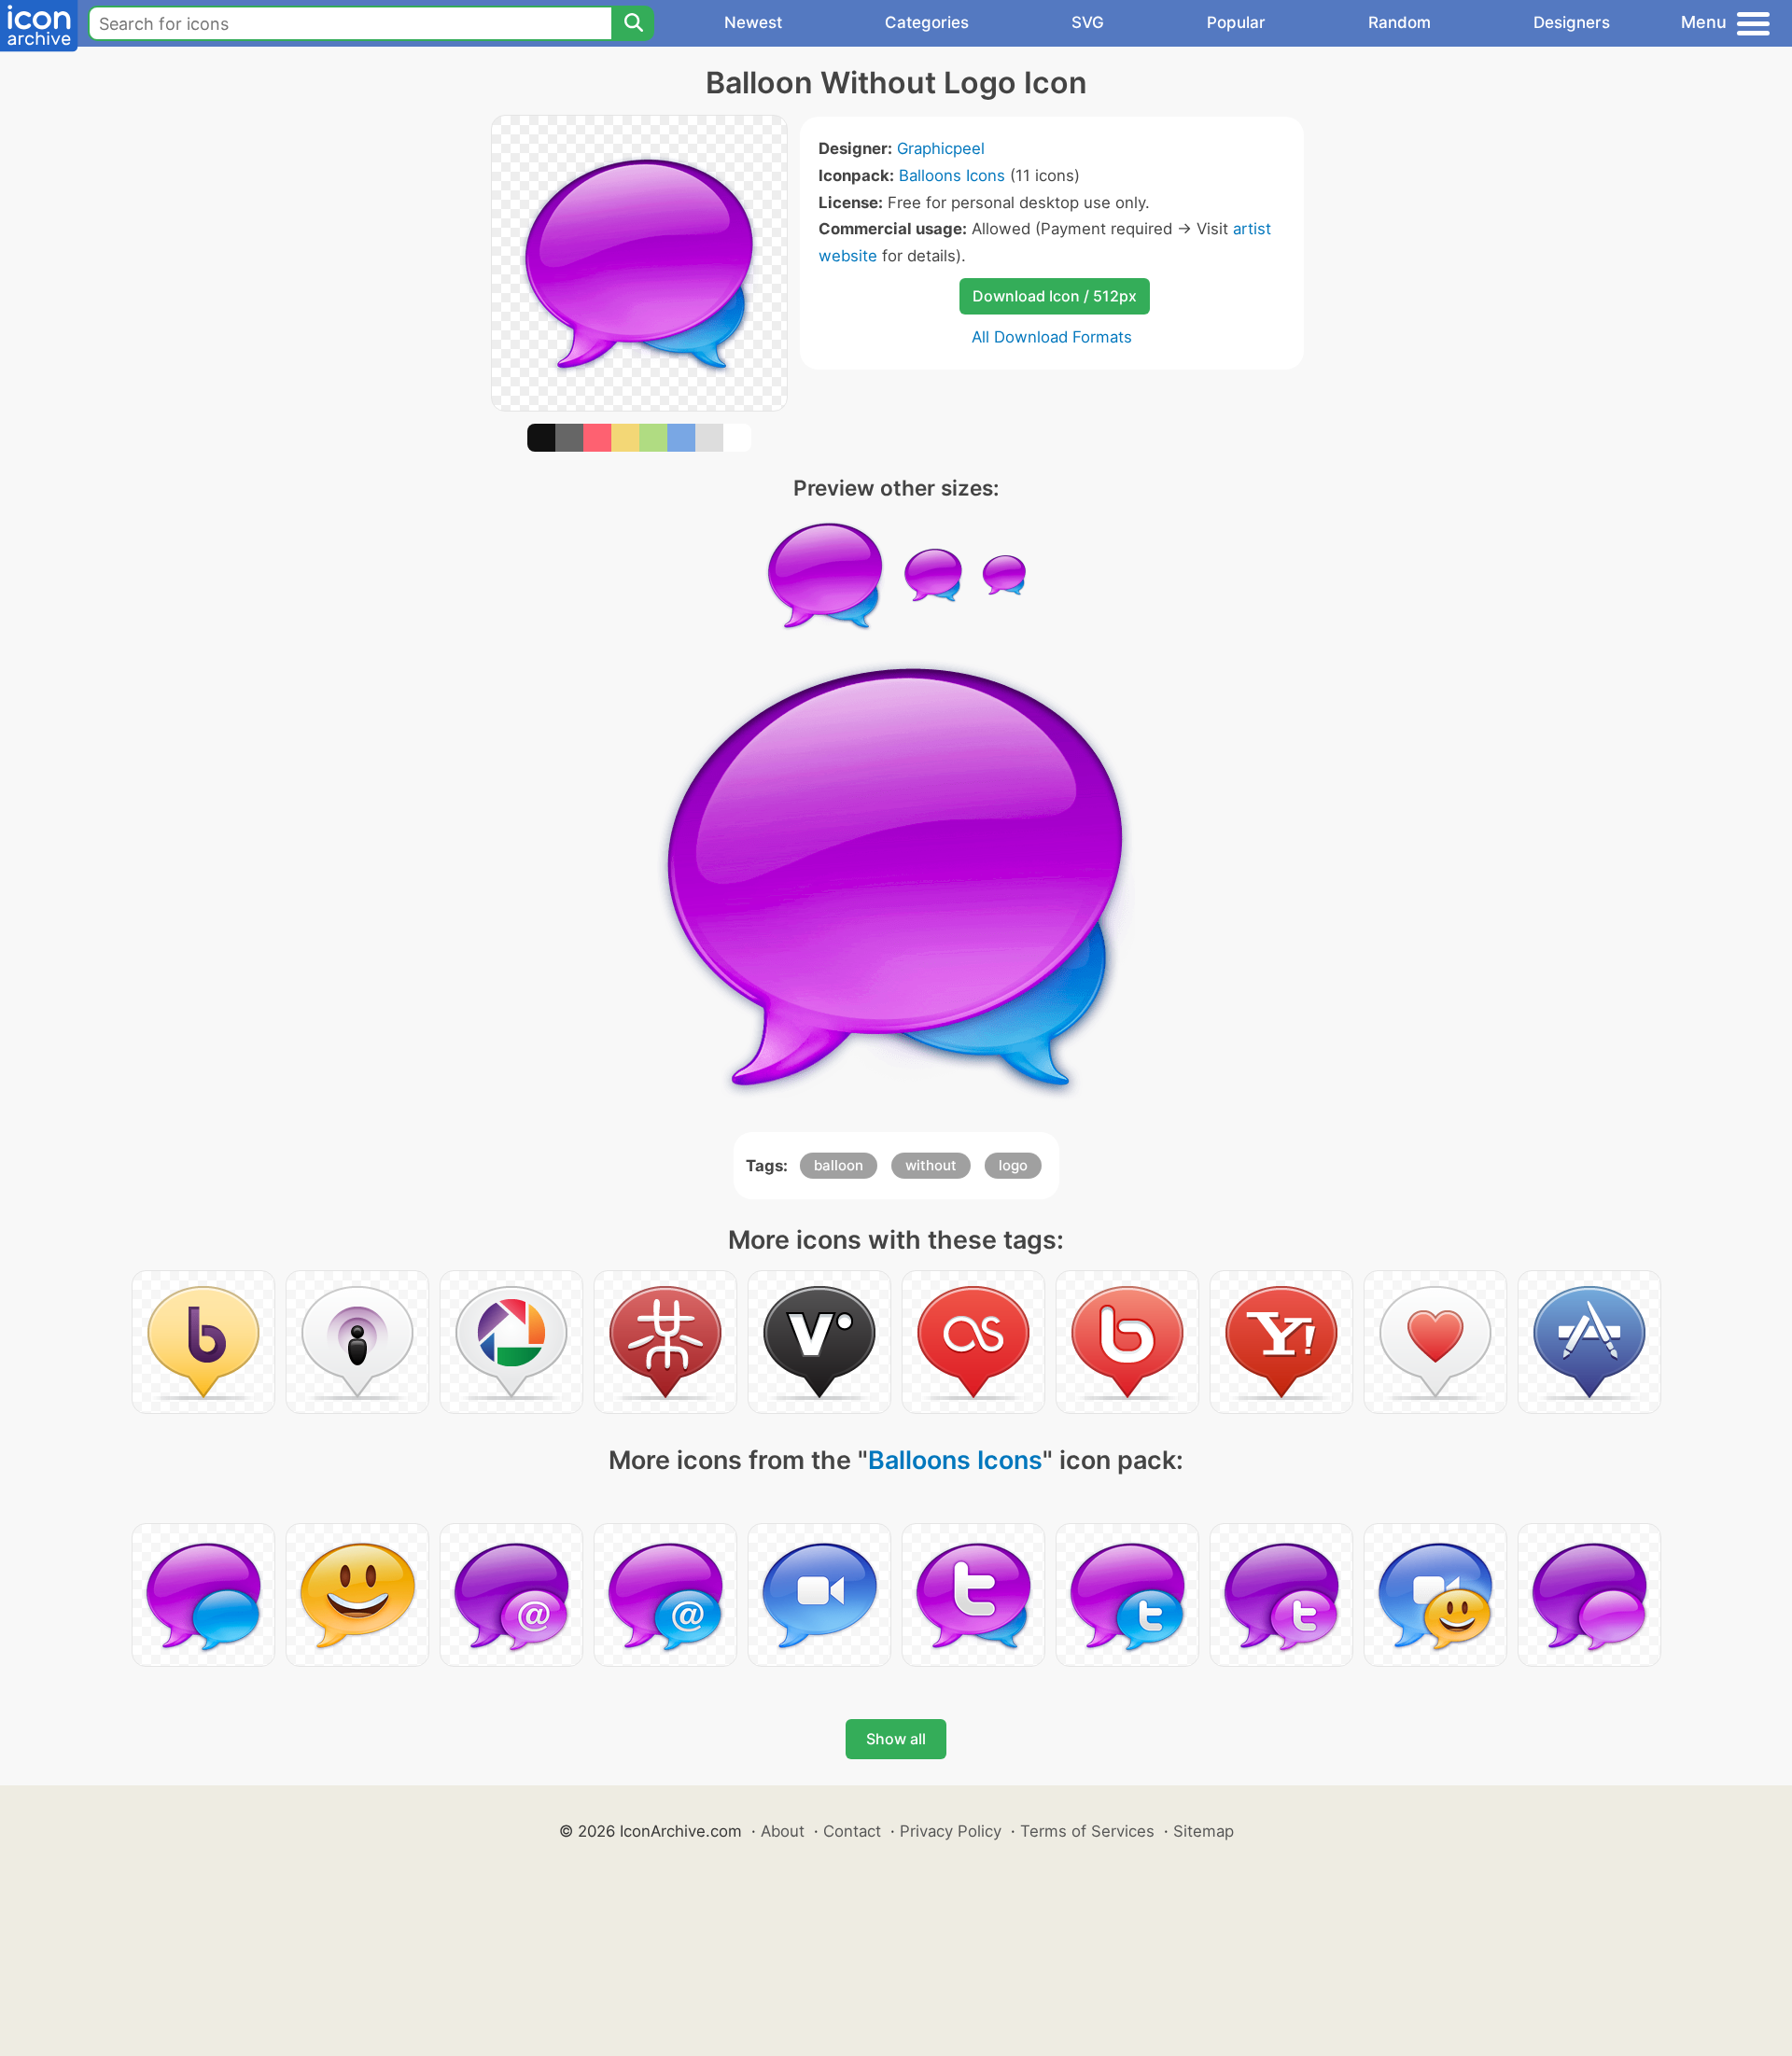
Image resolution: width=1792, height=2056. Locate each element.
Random (1400, 22)
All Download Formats (1052, 337)
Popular (1236, 22)
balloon (839, 1165)
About (783, 1831)
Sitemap (1204, 1831)
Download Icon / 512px (1055, 296)
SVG (1088, 22)
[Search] (633, 23)
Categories (927, 22)
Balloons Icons (952, 175)
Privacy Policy (951, 1831)
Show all (896, 1739)
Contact (852, 1831)
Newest (753, 22)
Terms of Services (1087, 1831)
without (931, 1165)
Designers (1572, 22)
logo (1013, 1165)
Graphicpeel (941, 148)
